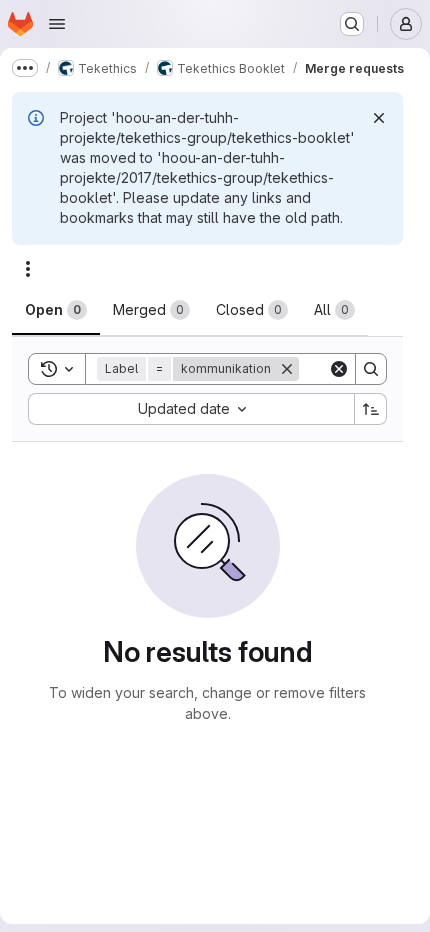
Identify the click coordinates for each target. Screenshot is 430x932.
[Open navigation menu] (57, 24)
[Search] (371, 369)
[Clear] (339, 369)
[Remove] (287, 369)
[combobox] (191, 409)
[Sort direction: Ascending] (371, 409)
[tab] (56, 310)
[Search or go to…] (352, 24)
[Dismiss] (379, 118)
